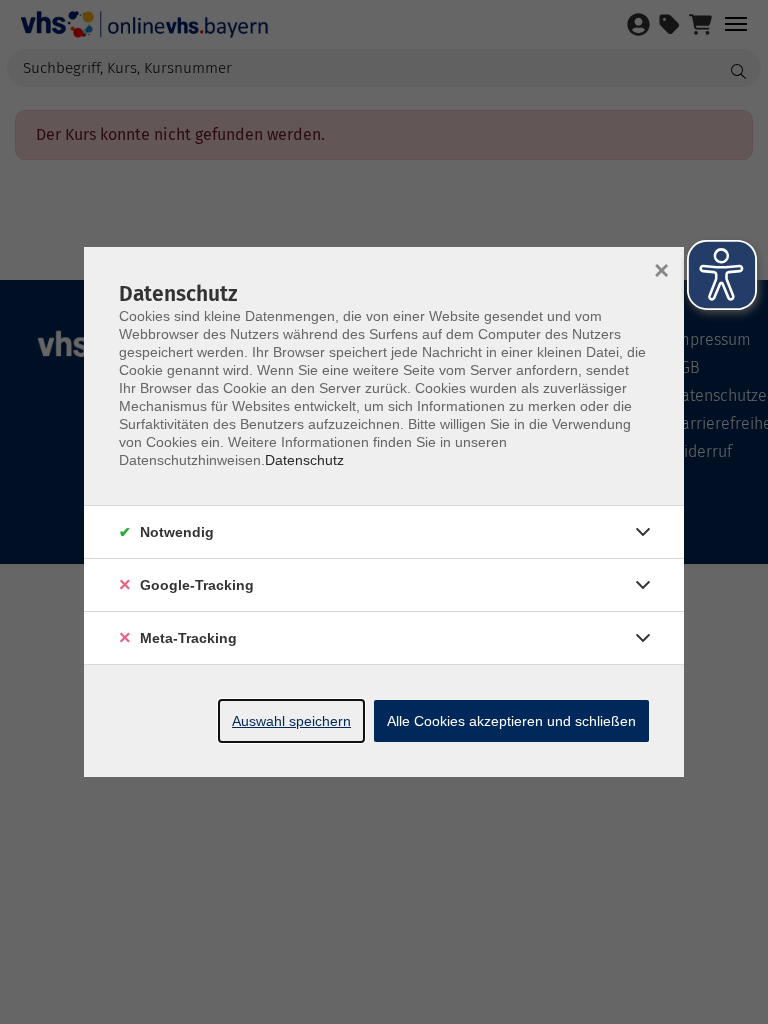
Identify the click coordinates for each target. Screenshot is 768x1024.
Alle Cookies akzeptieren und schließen (511, 721)
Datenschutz (304, 460)
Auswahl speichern (291, 721)
